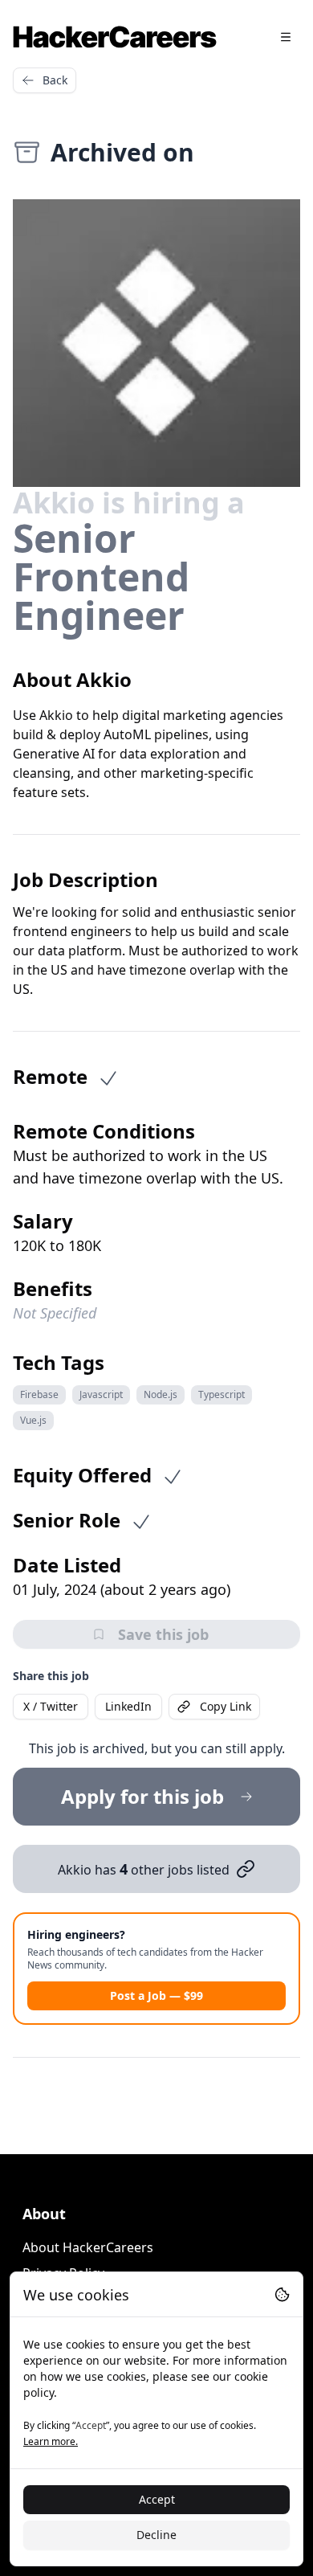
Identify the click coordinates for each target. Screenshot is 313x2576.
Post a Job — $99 (156, 1995)
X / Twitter (51, 1706)
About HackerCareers (88, 2247)
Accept (157, 2499)
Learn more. (51, 2441)
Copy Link (226, 1706)
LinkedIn (128, 1706)
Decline (156, 2535)
